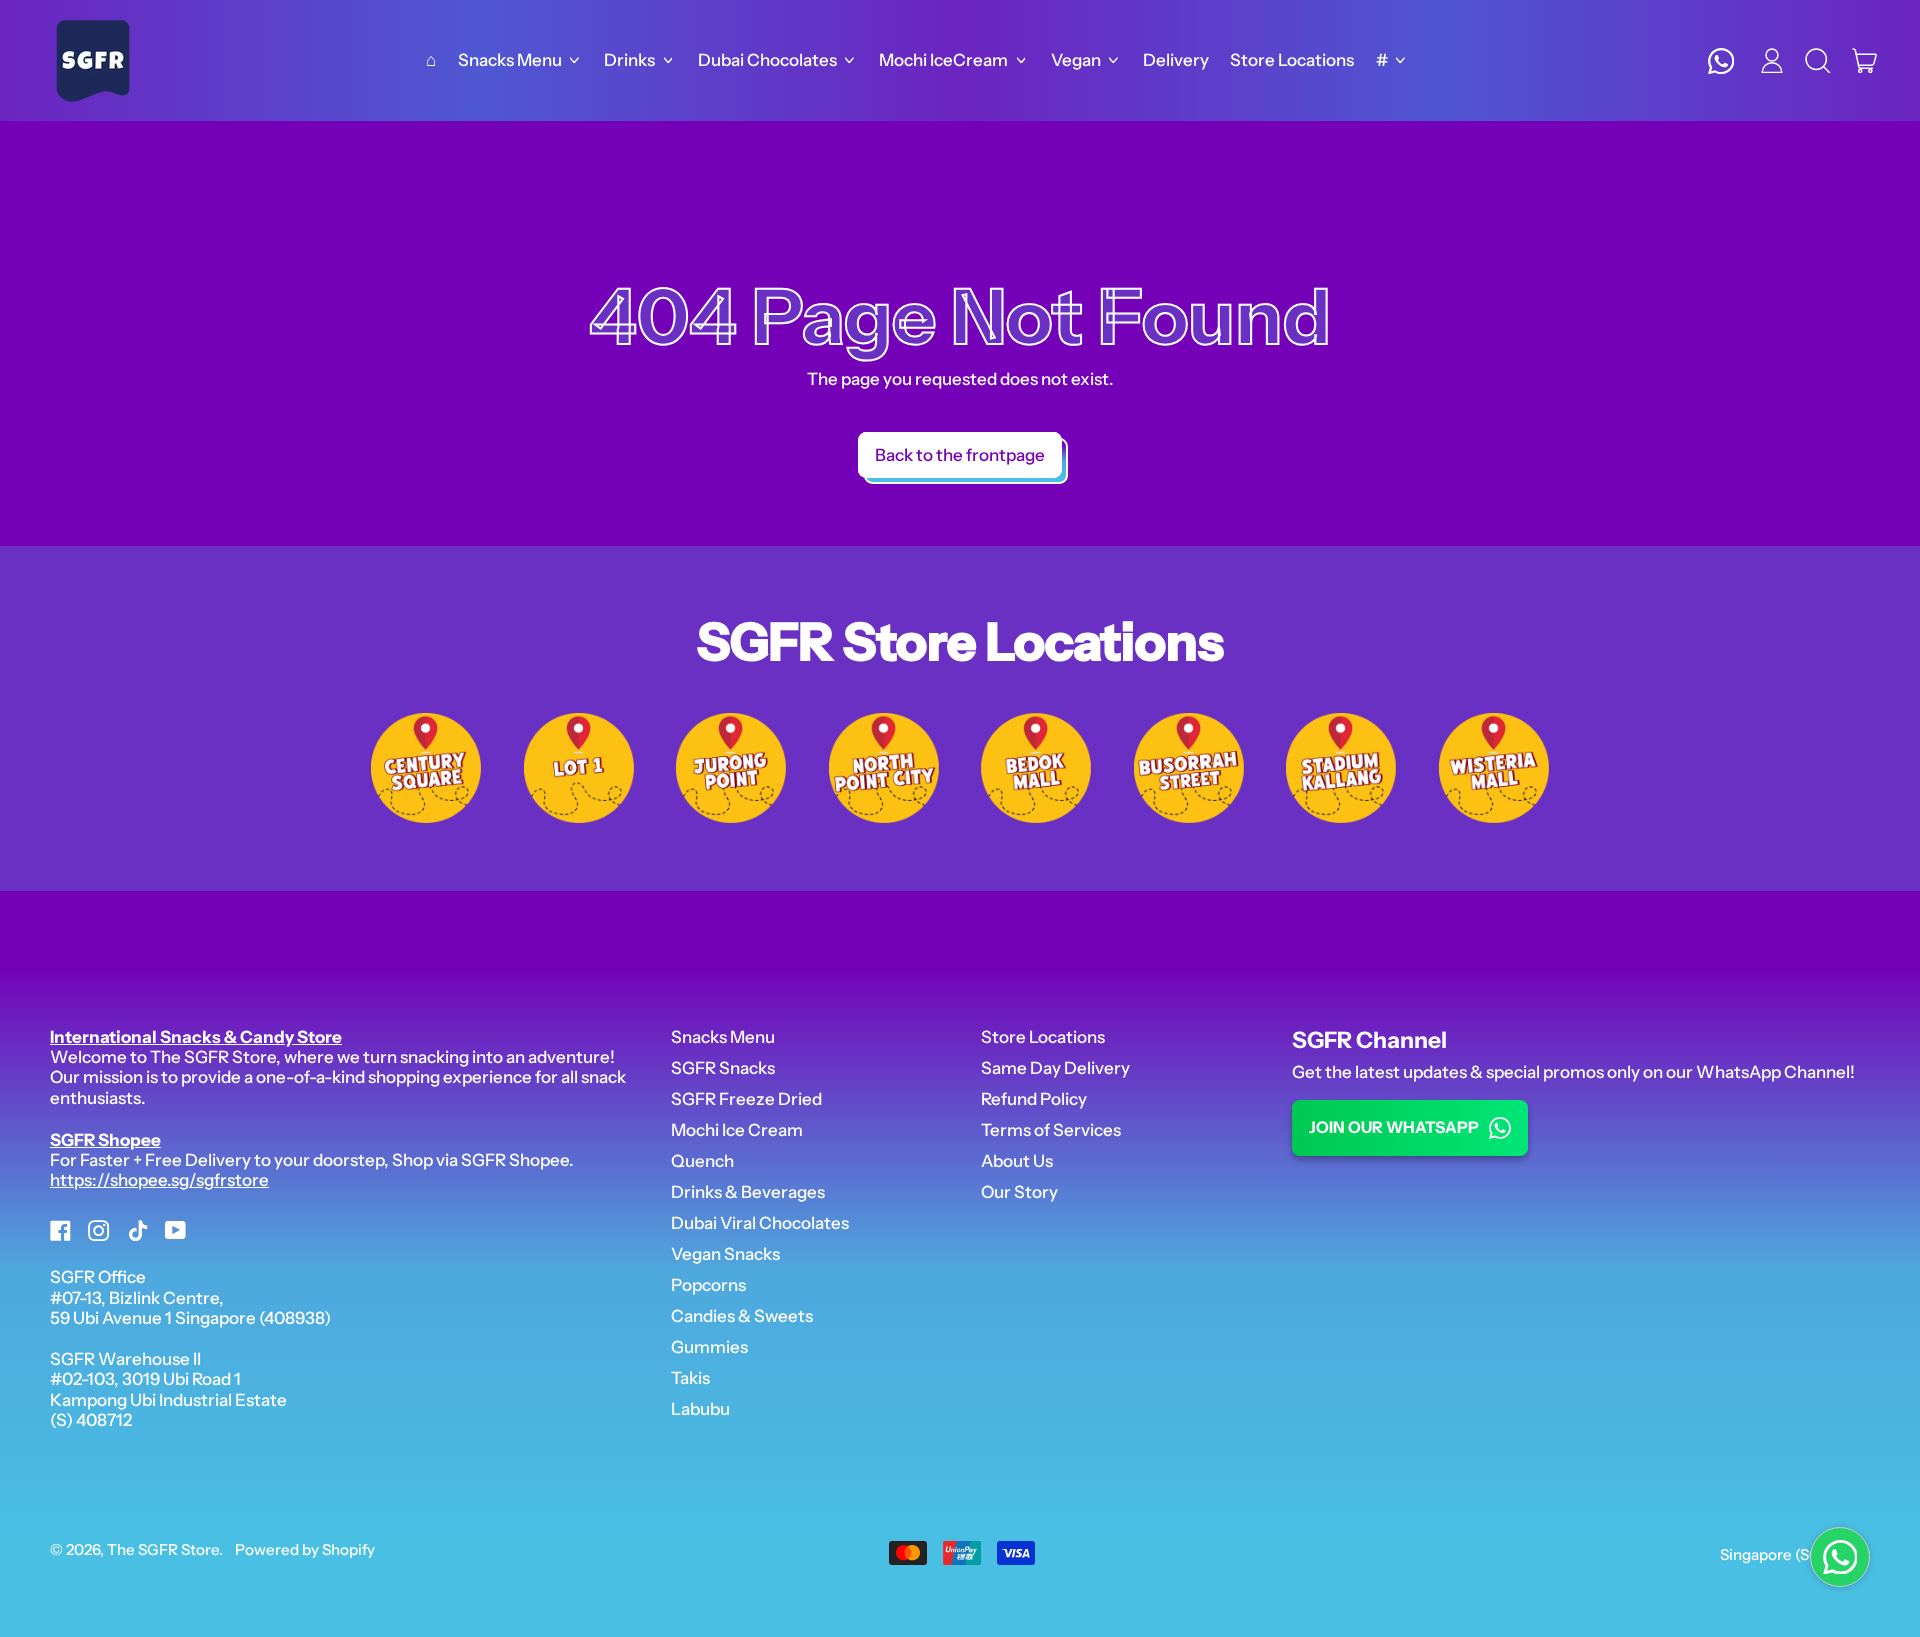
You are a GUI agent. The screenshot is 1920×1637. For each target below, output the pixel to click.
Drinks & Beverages (748, 1192)
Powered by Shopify (305, 1549)
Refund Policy (1034, 1099)
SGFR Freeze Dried (746, 1099)
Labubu (700, 1409)
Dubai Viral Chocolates (760, 1223)
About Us (1017, 1161)
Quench (702, 1161)
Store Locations (1292, 60)
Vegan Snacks (725, 1254)
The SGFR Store (163, 1549)
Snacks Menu (723, 1037)
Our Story (1019, 1192)
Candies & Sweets (742, 1316)
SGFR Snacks (723, 1068)
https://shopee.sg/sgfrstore (159, 1180)
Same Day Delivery (1055, 1068)
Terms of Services (1051, 1130)
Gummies (709, 1347)
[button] (1818, 61)
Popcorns (708, 1285)
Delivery (1176, 60)
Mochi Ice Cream (737, 1130)
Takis (690, 1378)
